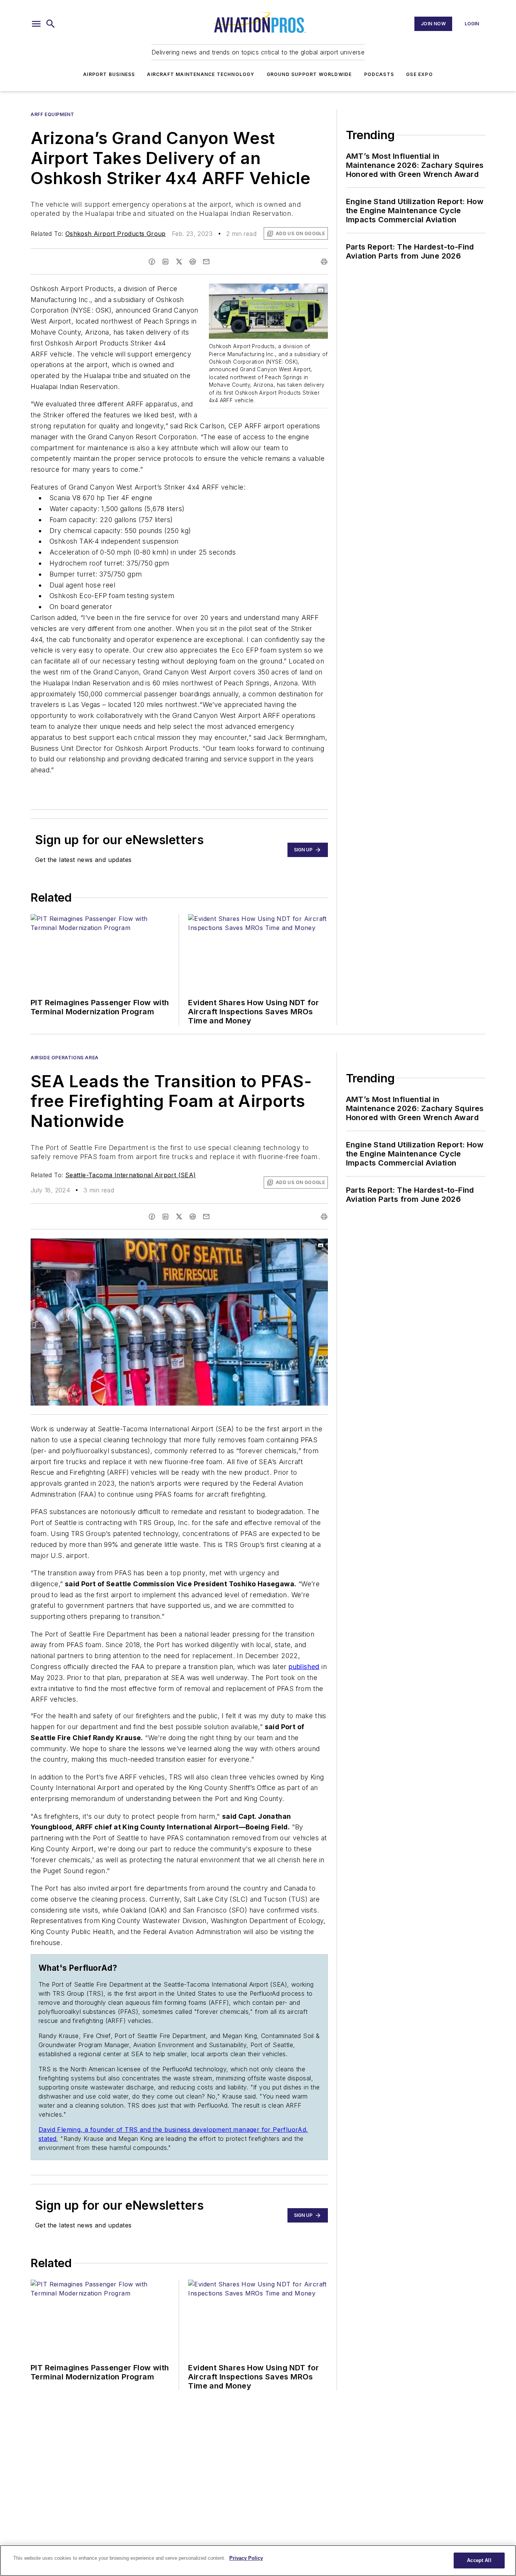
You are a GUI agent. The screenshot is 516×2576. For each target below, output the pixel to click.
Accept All (479, 2560)
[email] (206, 262)
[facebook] (152, 262)
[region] (258, 2561)
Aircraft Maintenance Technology (201, 74)
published (304, 1667)
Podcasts (379, 74)
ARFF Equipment (52, 114)
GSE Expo (419, 74)
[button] (36, 24)
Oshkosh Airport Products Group (116, 234)
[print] (324, 262)
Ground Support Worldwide (309, 74)
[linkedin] (165, 262)
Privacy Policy (246, 2558)
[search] (51, 24)
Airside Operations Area (65, 1058)
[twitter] (179, 262)
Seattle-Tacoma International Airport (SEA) (131, 1175)
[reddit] (193, 262)
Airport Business (109, 74)
